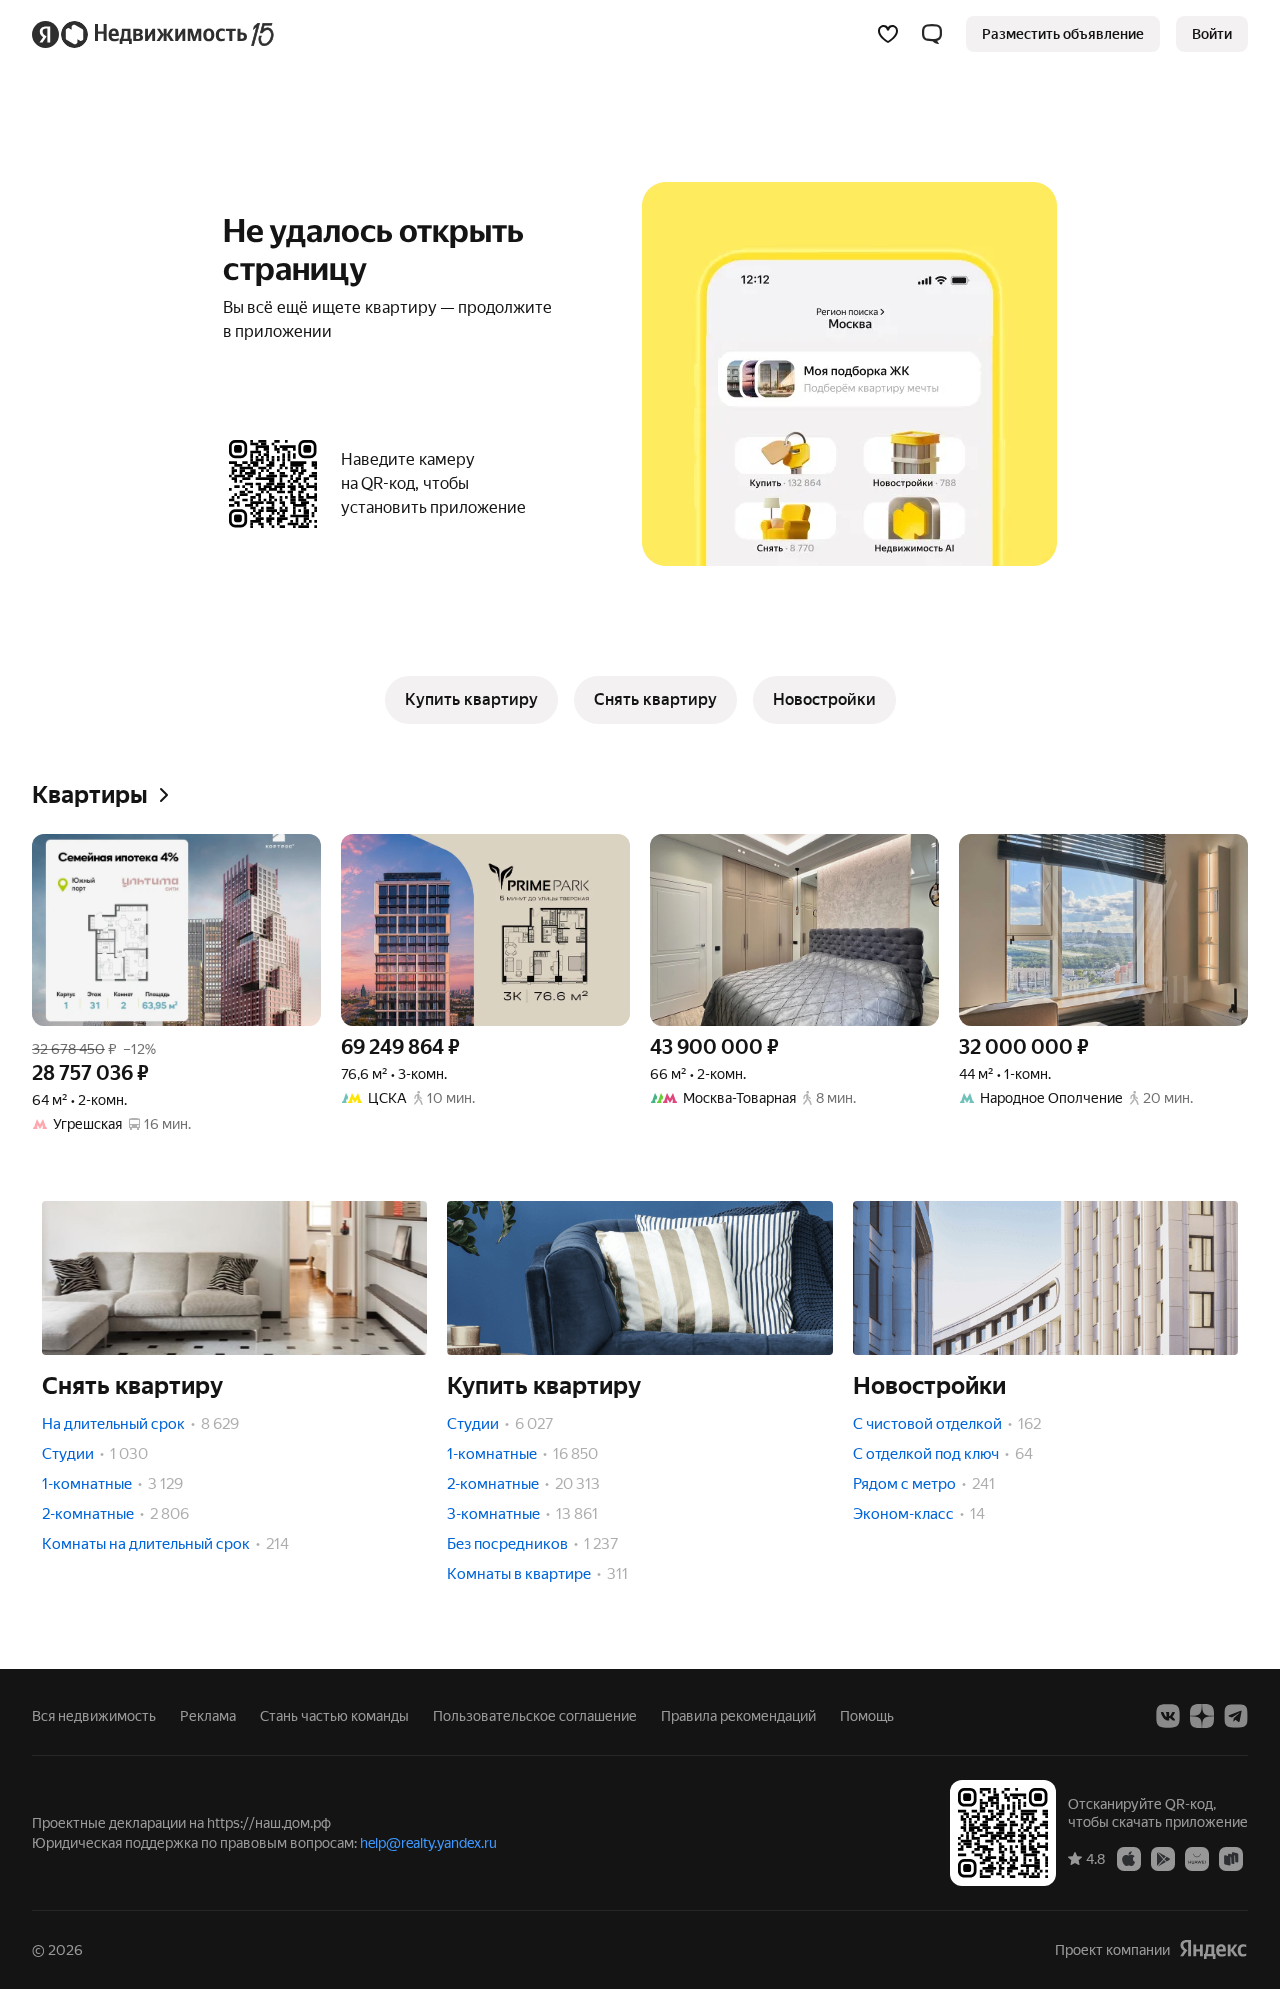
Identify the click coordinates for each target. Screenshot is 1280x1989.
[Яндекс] (1213, 1949)
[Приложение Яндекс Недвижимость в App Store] (1129, 1858)
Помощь (867, 1716)
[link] (1212, 34)
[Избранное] (888, 34)
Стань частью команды (334, 1716)
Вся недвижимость (94, 1716)
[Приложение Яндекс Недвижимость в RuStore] (1231, 1858)
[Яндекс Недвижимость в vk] (1168, 1716)
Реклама (208, 1716)
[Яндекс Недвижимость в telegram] (1236, 1716)
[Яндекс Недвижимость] (154, 34)
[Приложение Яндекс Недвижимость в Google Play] (1163, 1858)
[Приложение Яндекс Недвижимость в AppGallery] (1197, 1858)
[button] (932, 34)
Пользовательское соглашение (535, 1716)
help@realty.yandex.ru (428, 1843)
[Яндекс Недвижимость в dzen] (1202, 1716)
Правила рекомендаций (738, 1716)
